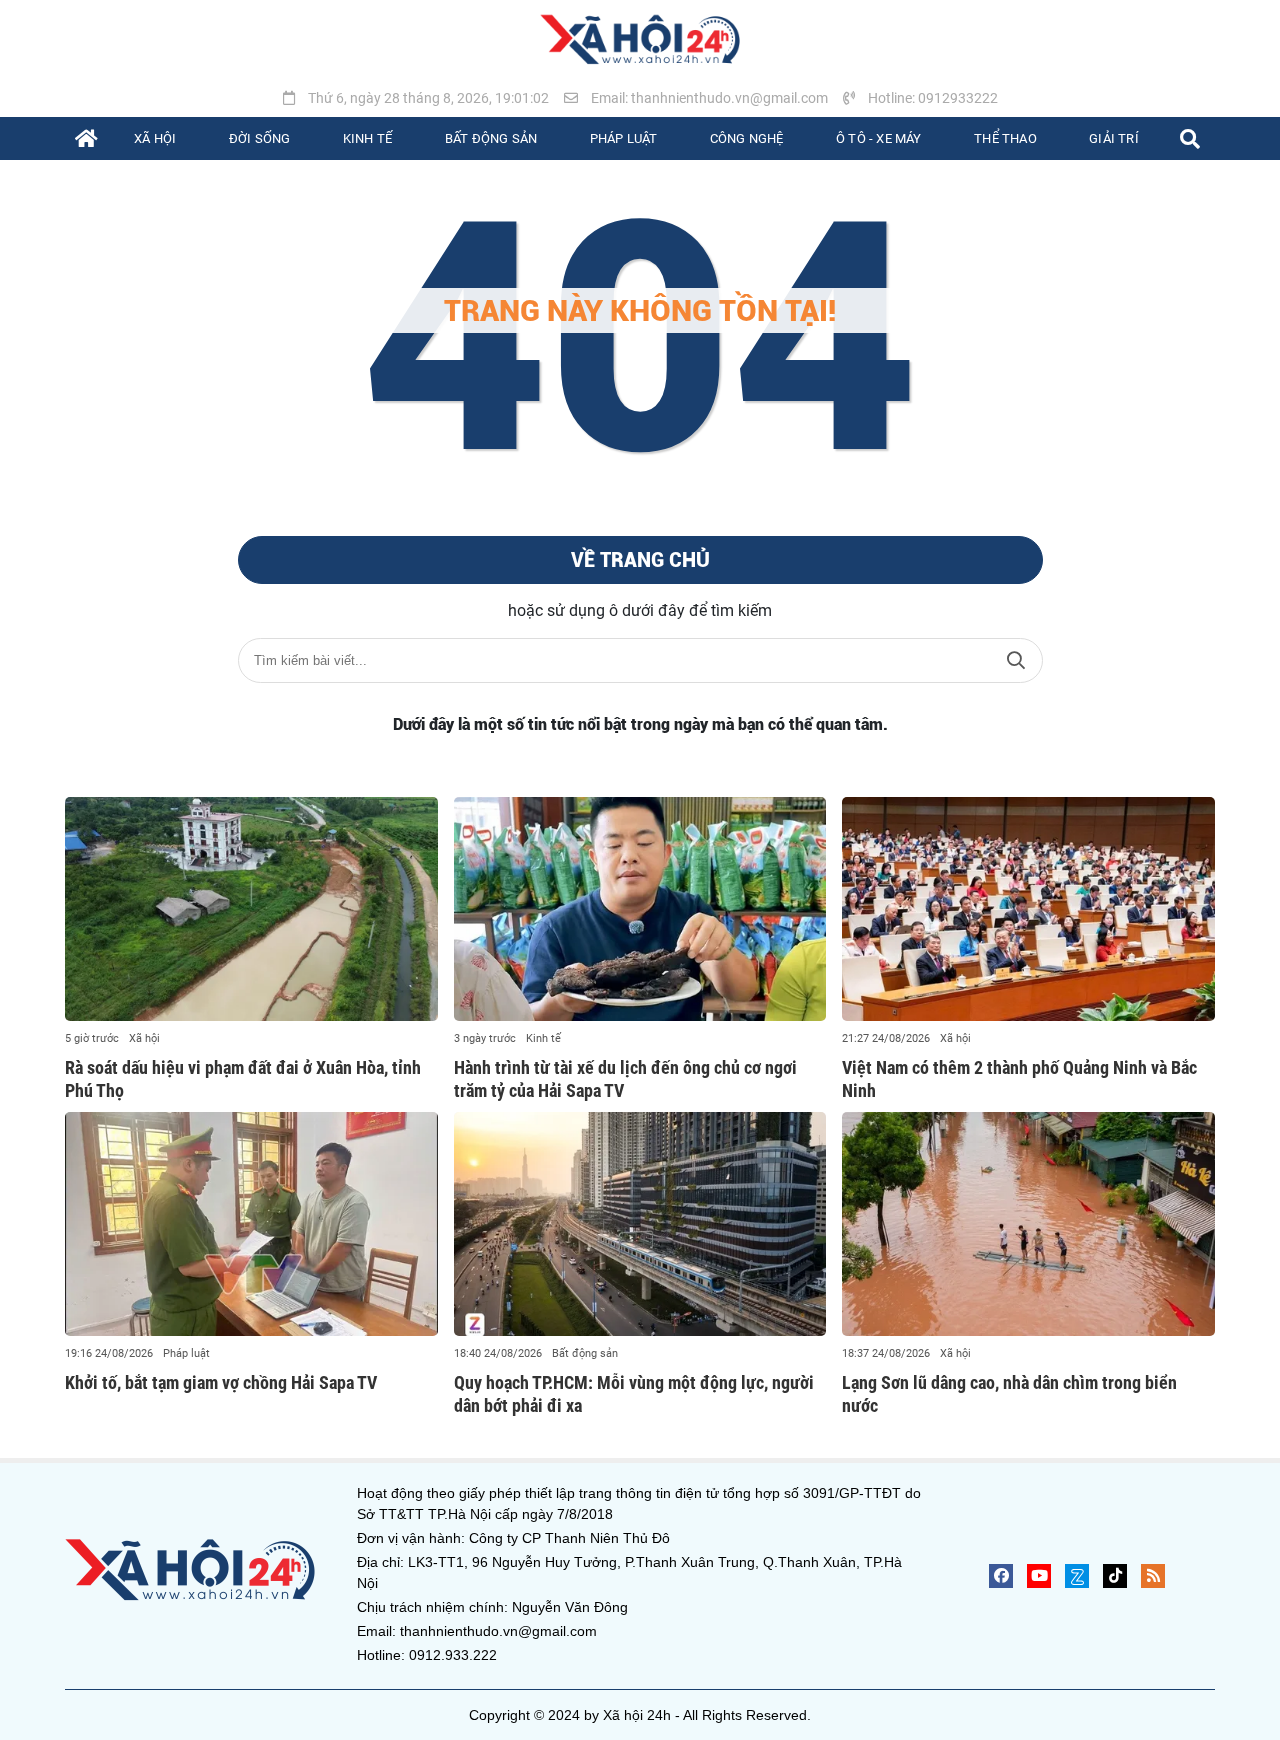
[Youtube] (1039, 1576)
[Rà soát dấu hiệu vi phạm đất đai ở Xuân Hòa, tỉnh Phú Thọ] (251, 909)
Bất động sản (585, 1353)
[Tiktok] (1115, 1576)
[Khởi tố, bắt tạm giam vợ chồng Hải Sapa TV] (251, 1224)
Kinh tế (543, 1038)
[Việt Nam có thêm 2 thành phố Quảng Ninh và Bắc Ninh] (1028, 909)
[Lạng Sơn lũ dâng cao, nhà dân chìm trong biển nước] (1028, 1224)
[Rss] (1153, 1576)
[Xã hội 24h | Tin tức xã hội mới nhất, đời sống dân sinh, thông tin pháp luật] (640, 40)
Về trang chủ (640, 560)
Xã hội (144, 1038)
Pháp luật (186, 1353)
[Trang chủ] (86, 138)
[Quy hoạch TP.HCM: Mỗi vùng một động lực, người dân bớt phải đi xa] (640, 1224)
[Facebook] (1001, 1576)
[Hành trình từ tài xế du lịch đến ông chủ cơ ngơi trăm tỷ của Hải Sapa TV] (640, 909)
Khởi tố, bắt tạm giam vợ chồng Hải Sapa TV (221, 1382)
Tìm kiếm (1016, 660)
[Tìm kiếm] (1190, 138)
